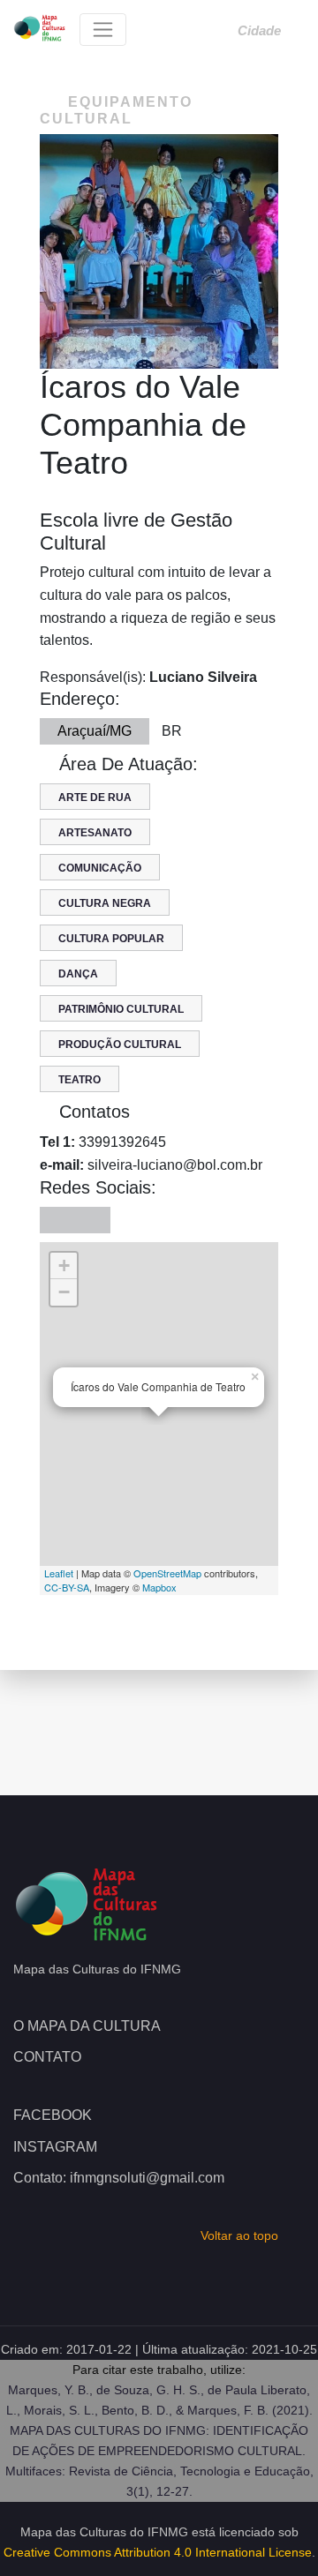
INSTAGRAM (55, 2147)
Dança (78, 974)
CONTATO (47, 2057)
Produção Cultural (120, 1045)
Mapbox (159, 1587)
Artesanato (95, 833)
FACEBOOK (53, 2115)
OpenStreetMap (167, 1573)
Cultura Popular (111, 939)
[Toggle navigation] (103, 30)
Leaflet (59, 1573)
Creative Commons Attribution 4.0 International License (158, 2552)
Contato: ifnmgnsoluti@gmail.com (119, 2178)
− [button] (64, 1292)
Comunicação (100, 868)
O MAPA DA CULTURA (87, 2026)
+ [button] (64, 1266)
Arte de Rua (95, 798)
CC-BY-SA (67, 1587)
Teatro (79, 1080)
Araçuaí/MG (95, 731)
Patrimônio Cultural (121, 1009)
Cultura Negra (105, 903)
